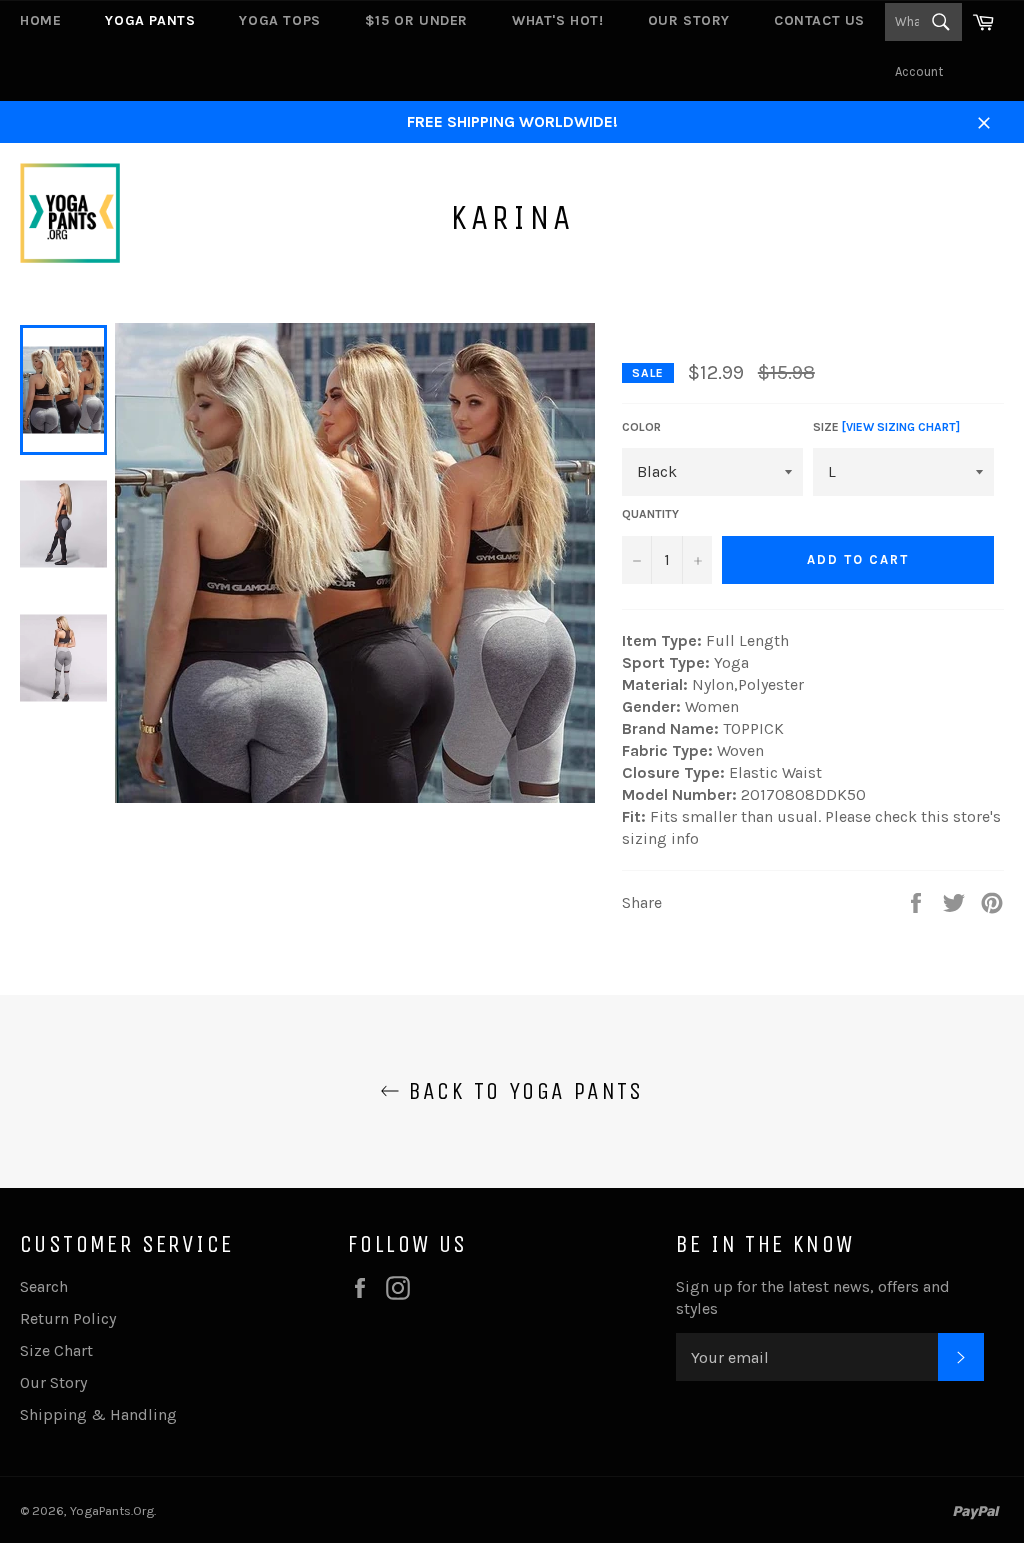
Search (44, 1286)
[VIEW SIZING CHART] (901, 427)
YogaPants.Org (112, 1510)
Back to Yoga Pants (522, 1091)
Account (919, 71)
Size (886, 427)
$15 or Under (416, 20)
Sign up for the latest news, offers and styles (813, 1297)
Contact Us (819, 20)
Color (641, 427)
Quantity (650, 514)
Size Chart (56, 1350)
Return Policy (68, 1318)
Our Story (689, 20)
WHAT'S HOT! (558, 20)
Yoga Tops (279, 20)
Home (40, 20)
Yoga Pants (150, 20)
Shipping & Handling (98, 1414)
